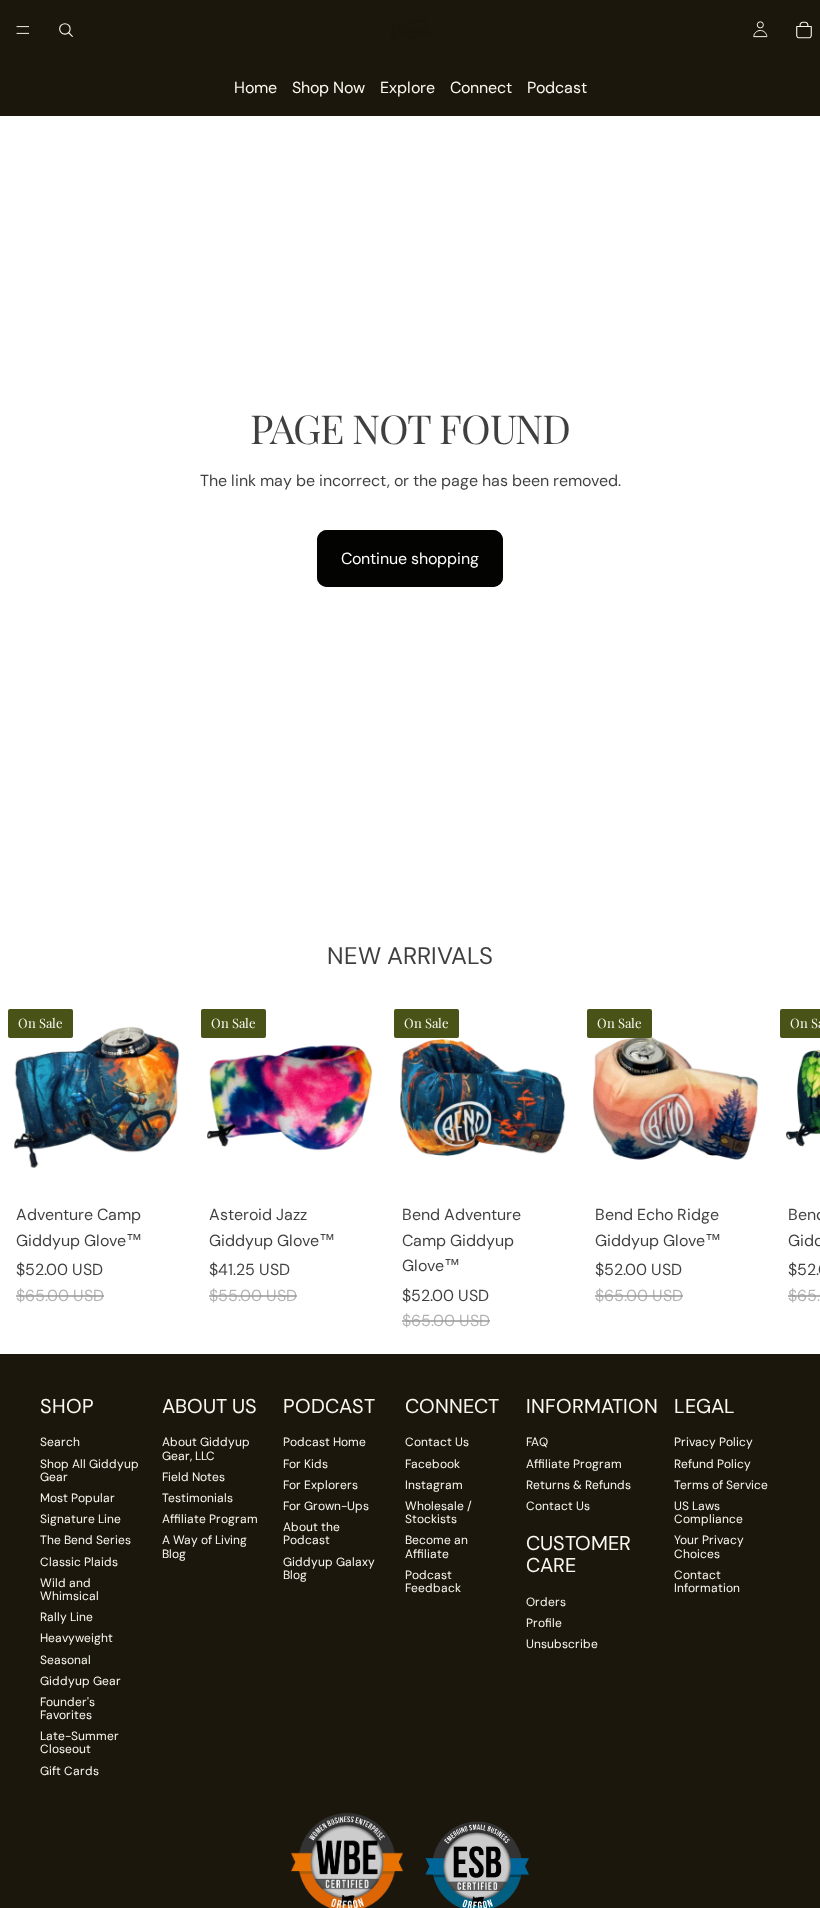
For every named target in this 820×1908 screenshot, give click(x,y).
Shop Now (328, 87)
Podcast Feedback (433, 1581)
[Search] (66, 30)
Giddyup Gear (80, 1681)
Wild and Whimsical (69, 1589)
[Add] (162, 1163)
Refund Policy (712, 1464)
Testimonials (197, 1498)
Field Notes (193, 1477)
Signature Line (80, 1519)
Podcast (557, 87)
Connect (481, 87)
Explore (407, 87)
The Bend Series (85, 1540)
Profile (544, 1623)
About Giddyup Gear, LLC (206, 1448)
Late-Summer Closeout (79, 1742)
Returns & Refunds (578, 1485)
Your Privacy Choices (709, 1546)
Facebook (432, 1464)
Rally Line (66, 1617)
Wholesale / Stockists (438, 1512)
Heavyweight (76, 1638)
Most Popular (77, 1498)
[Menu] (23, 30)
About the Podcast (311, 1533)
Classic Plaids (79, 1562)
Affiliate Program (210, 1519)
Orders (546, 1602)
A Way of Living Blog (204, 1546)
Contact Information (707, 1581)
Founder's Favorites (67, 1708)
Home (255, 87)
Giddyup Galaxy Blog (329, 1568)
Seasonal (65, 1660)
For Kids (305, 1464)
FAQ (537, 1442)
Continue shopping (410, 558)
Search (60, 1442)
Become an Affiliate (436, 1546)
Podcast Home (324, 1442)
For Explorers (320, 1485)
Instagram (434, 1485)
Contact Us (437, 1442)
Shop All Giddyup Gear (89, 1470)
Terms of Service (721, 1485)
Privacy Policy (713, 1442)
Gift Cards (69, 1771)
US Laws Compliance (708, 1512)
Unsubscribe (562, 1644)
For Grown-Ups (326, 1506)
